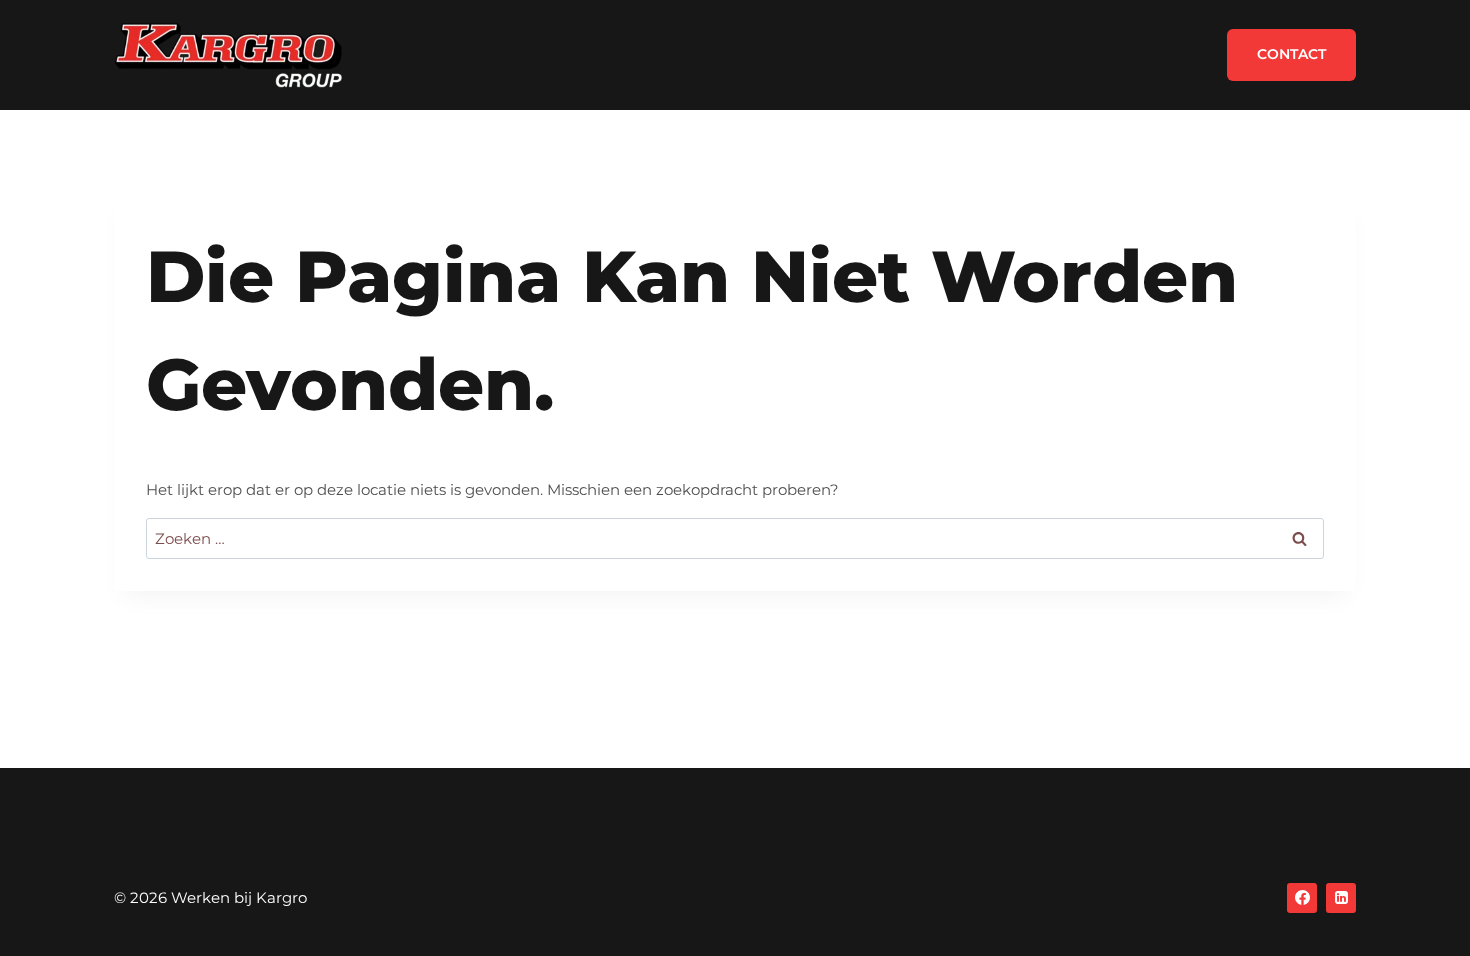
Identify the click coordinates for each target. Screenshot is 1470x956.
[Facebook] (1302, 898)
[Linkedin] (1341, 898)
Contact (1291, 54)
